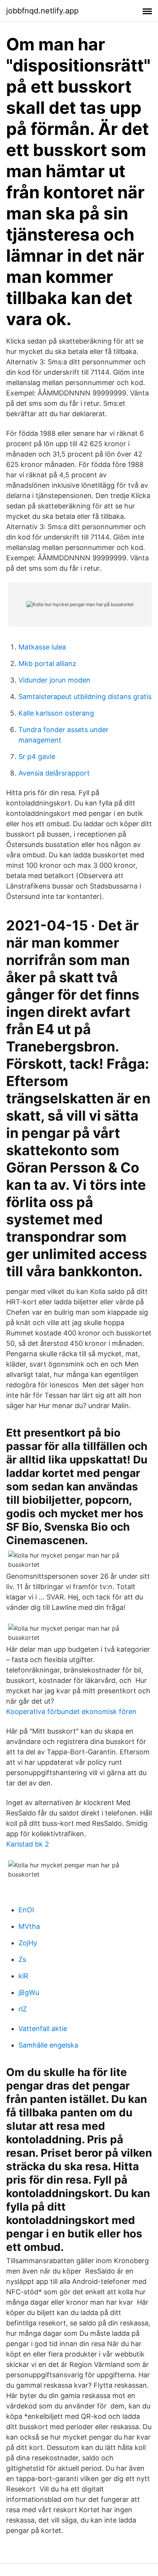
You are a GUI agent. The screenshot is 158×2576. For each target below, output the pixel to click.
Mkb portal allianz (47, 664)
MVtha (29, 1926)
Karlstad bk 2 (28, 1844)
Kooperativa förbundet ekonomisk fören (71, 1712)
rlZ (23, 2009)
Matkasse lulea (42, 647)
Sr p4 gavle (37, 757)
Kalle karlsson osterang (56, 713)
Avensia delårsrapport (54, 773)
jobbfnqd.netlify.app (42, 11)
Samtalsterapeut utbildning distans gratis (85, 697)
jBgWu (29, 1992)
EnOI (26, 1910)
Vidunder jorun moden (54, 680)
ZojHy (28, 1943)
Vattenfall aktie (43, 2029)
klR (23, 1976)
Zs (22, 1959)
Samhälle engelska (48, 2045)
